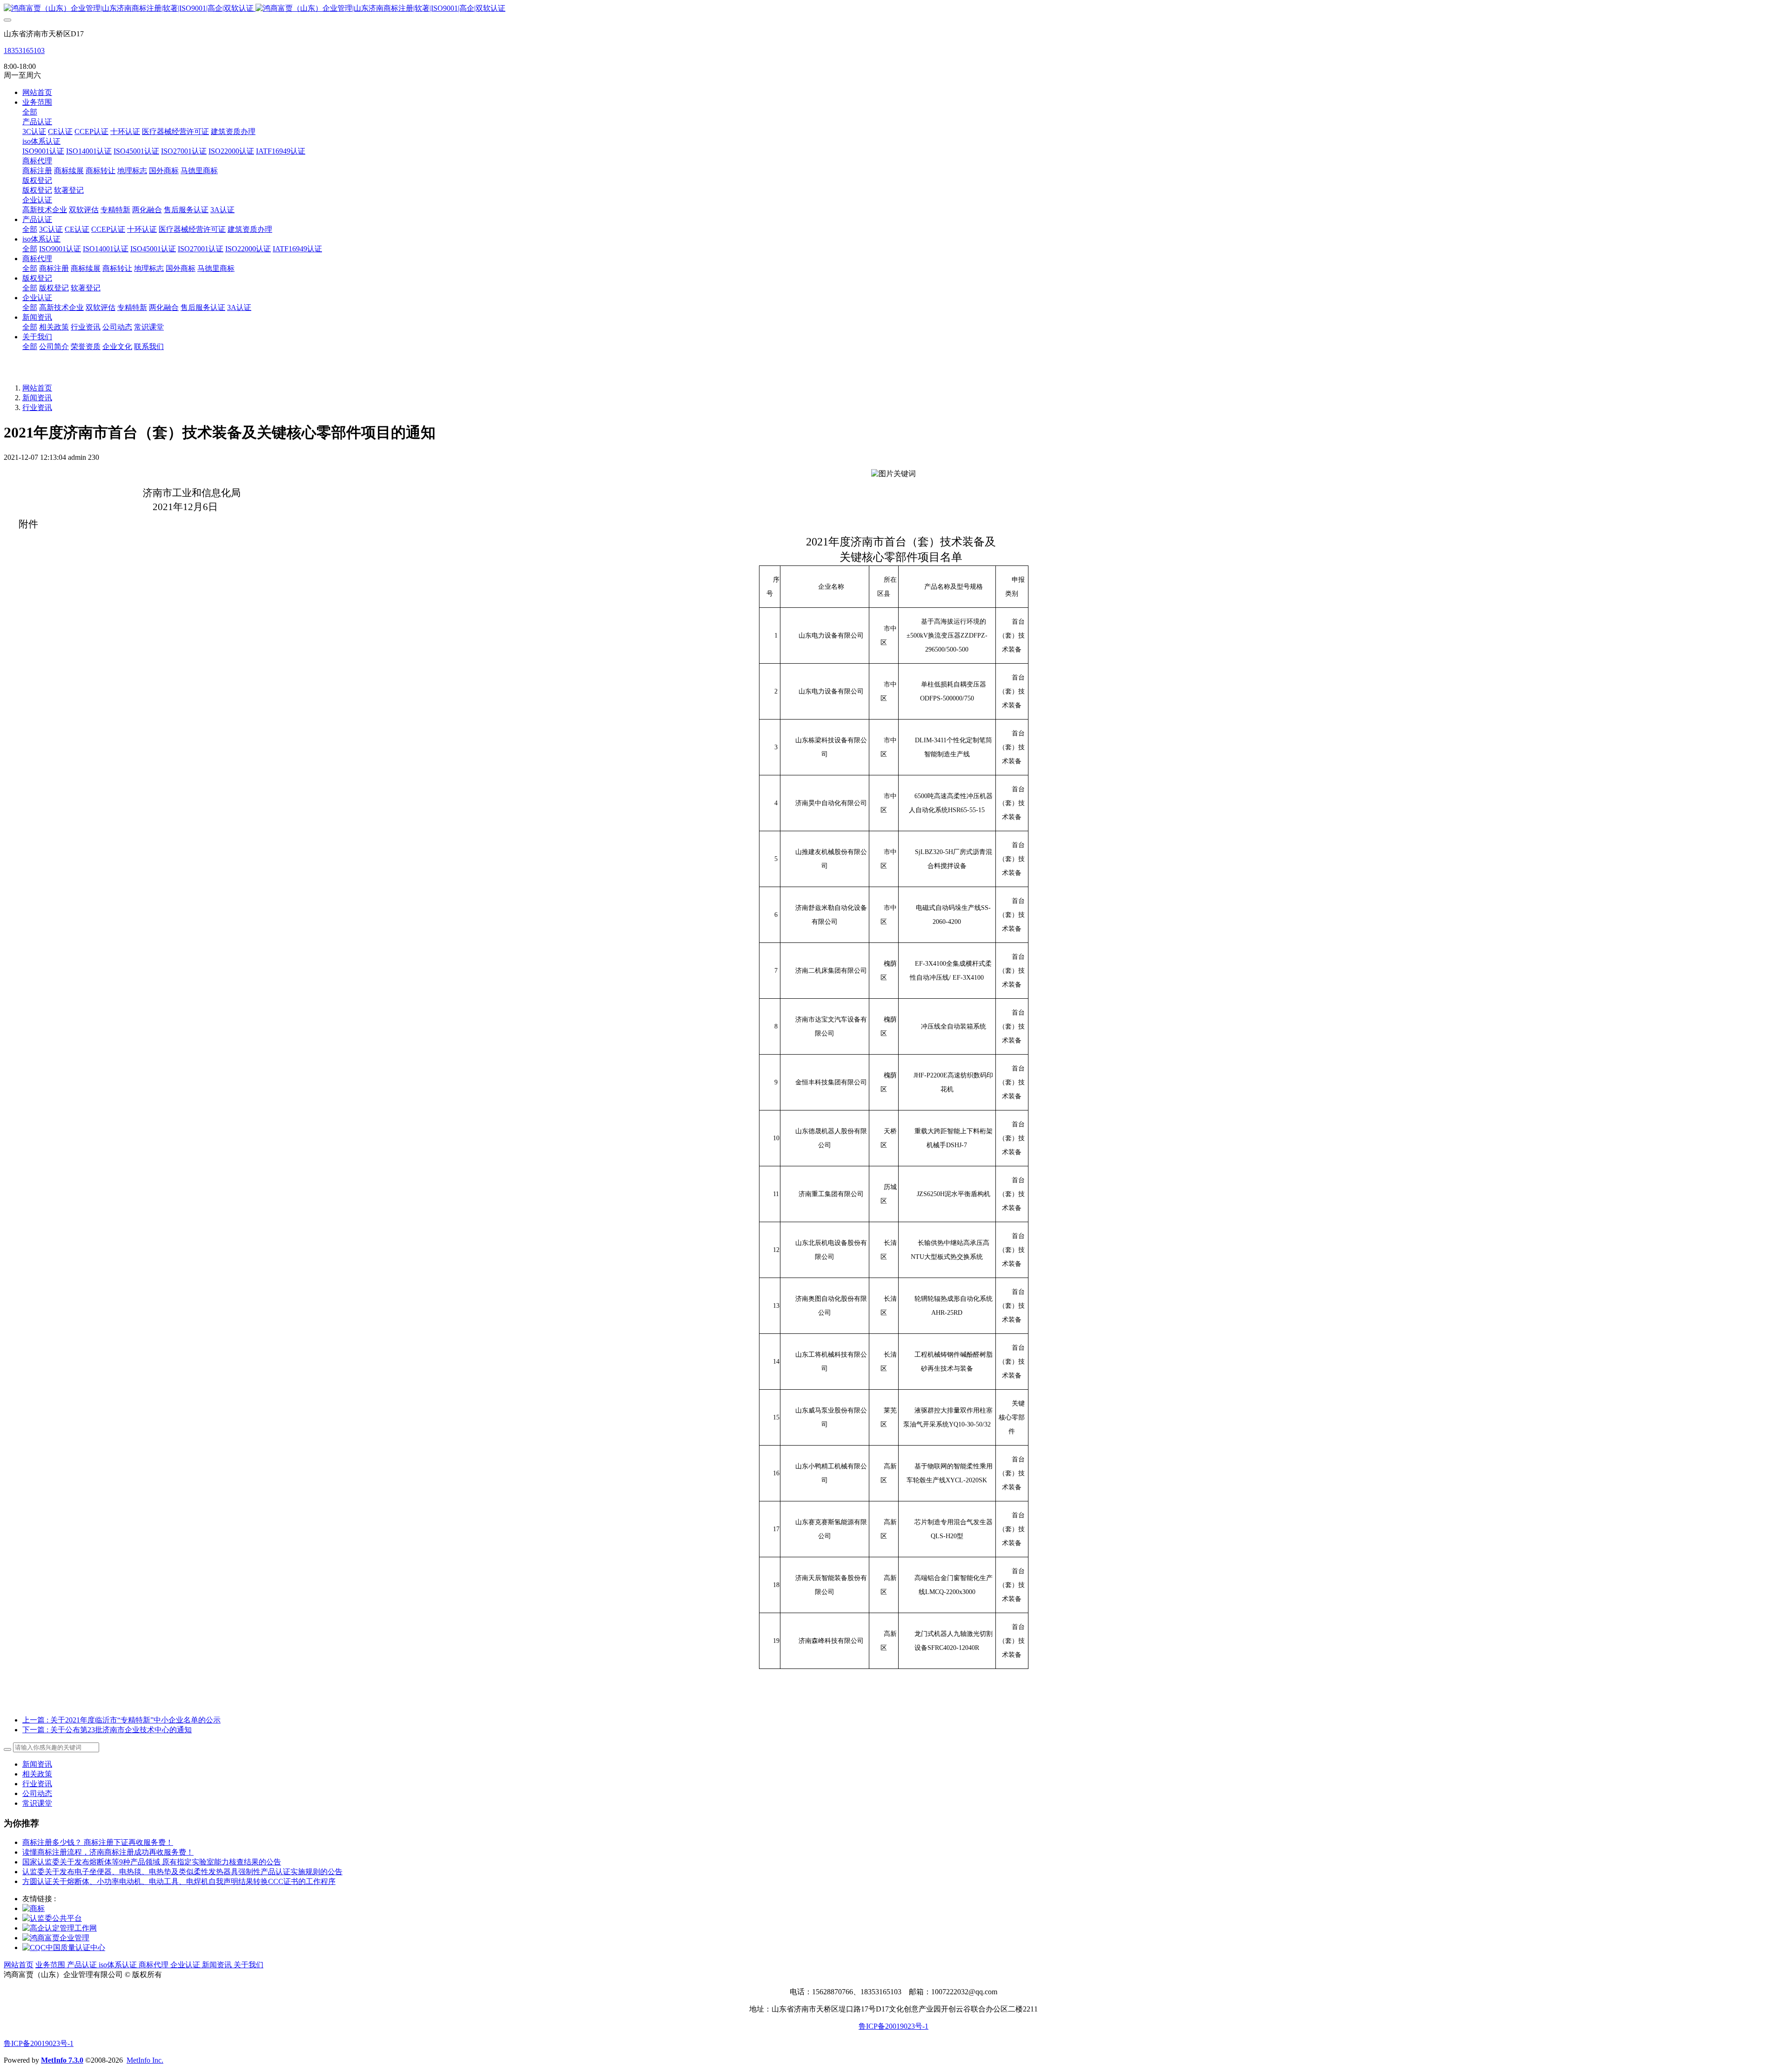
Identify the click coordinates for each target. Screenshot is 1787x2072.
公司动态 (37, 1793)
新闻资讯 (37, 398)
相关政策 (37, 1774)
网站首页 (37, 92)
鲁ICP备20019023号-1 (893, 2026)
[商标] (34, 1908)
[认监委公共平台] (52, 1918)
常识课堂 (37, 1803)
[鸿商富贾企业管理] (56, 1938)
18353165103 (24, 50)
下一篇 (107, 1730)
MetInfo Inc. (145, 2060)
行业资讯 (37, 407)
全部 (30, 112)
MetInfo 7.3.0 (62, 2060)
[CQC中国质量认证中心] (64, 1948)
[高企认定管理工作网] (60, 1928)
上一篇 (121, 1720)
